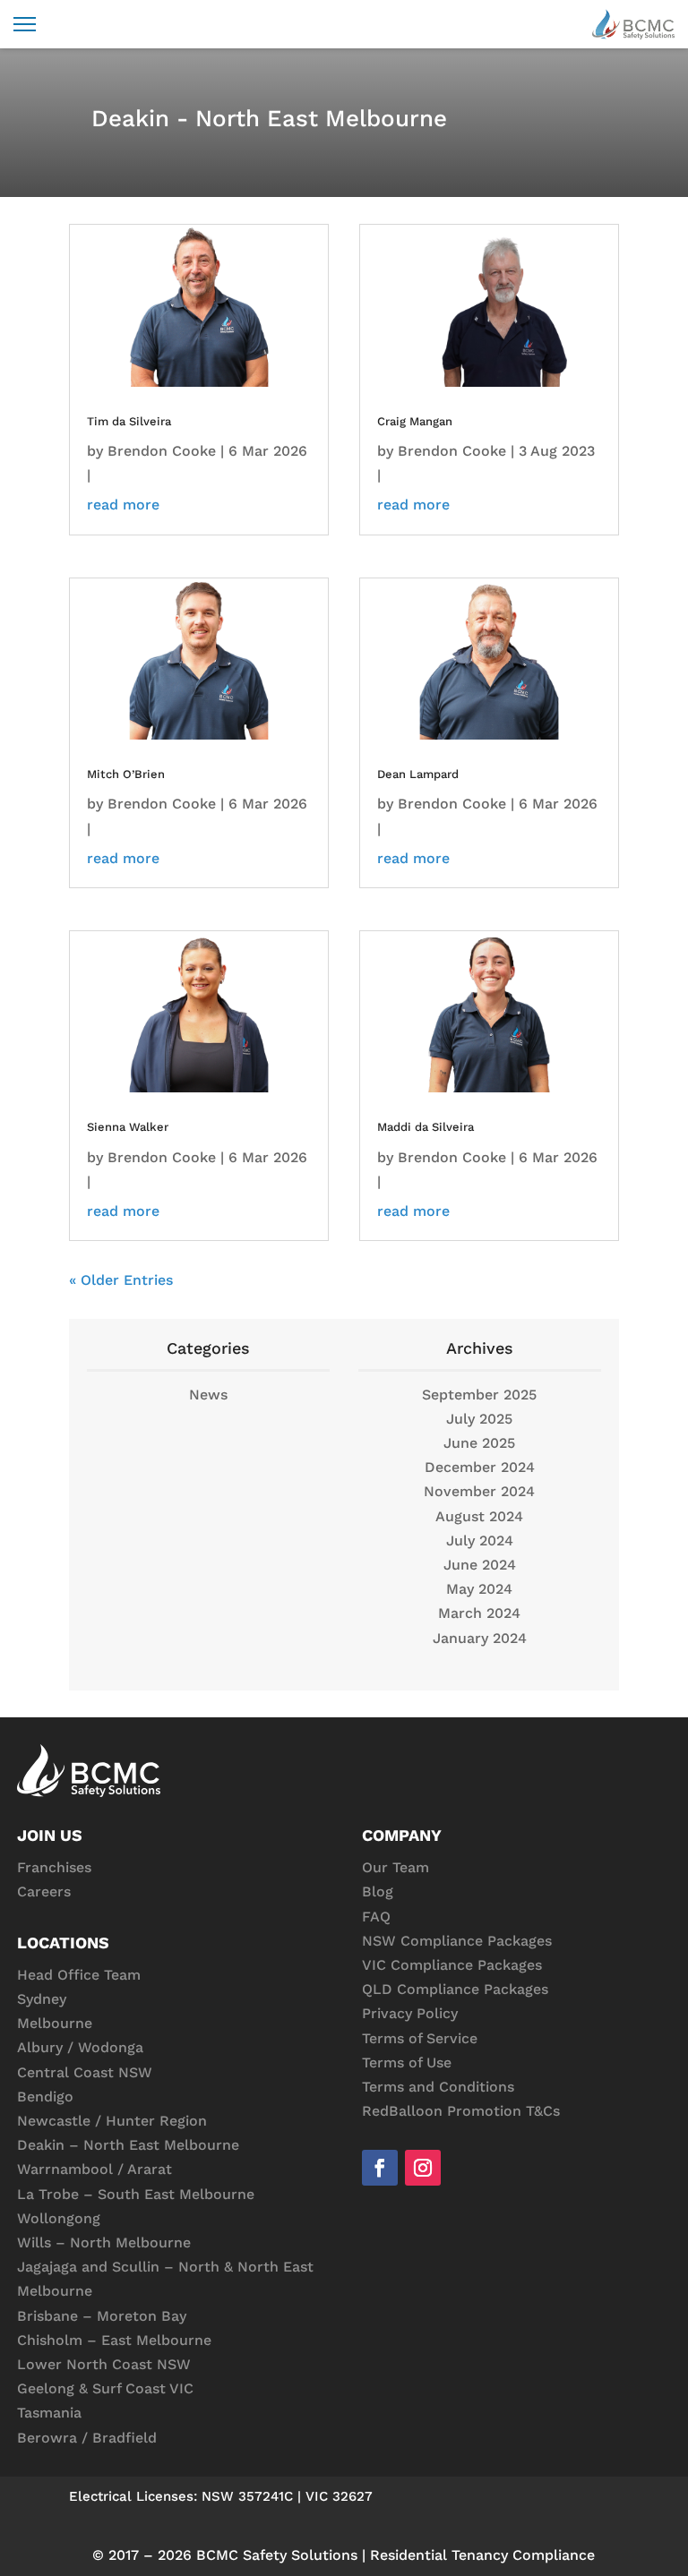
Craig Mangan (415, 421)
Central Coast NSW (85, 2072)
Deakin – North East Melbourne (128, 2145)
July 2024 (480, 1540)
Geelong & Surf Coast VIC (105, 2388)
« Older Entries (121, 1280)
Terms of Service (420, 2038)
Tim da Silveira (129, 421)
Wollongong (59, 2218)
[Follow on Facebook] (380, 2168)
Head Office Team (79, 1975)
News (208, 1395)
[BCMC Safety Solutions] (633, 24)
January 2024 (480, 1638)
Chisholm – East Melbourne (114, 2340)
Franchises (54, 1867)
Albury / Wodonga (80, 2047)
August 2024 (479, 1516)
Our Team (396, 1867)
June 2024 (480, 1565)
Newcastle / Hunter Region (112, 2121)
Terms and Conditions (438, 2087)
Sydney (42, 1999)
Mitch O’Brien (126, 774)
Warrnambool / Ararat (95, 2169)
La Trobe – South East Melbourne (136, 2194)
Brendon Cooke (162, 451)
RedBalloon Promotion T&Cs (461, 2111)
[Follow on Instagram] (423, 2168)
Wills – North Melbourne (104, 2242)
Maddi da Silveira (426, 1127)
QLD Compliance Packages (455, 1989)
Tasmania (49, 2413)
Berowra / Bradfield (87, 2438)
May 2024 (479, 1589)
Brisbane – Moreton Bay (102, 2316)
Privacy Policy (410, 2013)
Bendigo (45, 2097)
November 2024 (479, 1491)
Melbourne (55, 2023)
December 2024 (480, 1467)
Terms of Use (407, 2063)
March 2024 (479, 1613)
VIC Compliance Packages (452, 1965)
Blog (378, 1891)
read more (123, 505)
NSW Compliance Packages (457, 1941)
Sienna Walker (128, 1127)
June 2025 (479, 1443)
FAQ (376, 1917)
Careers (44, 1891)
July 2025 (479, 1419)
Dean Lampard (418, 774)
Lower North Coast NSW (104, 2364)
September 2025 (479, 1395)
